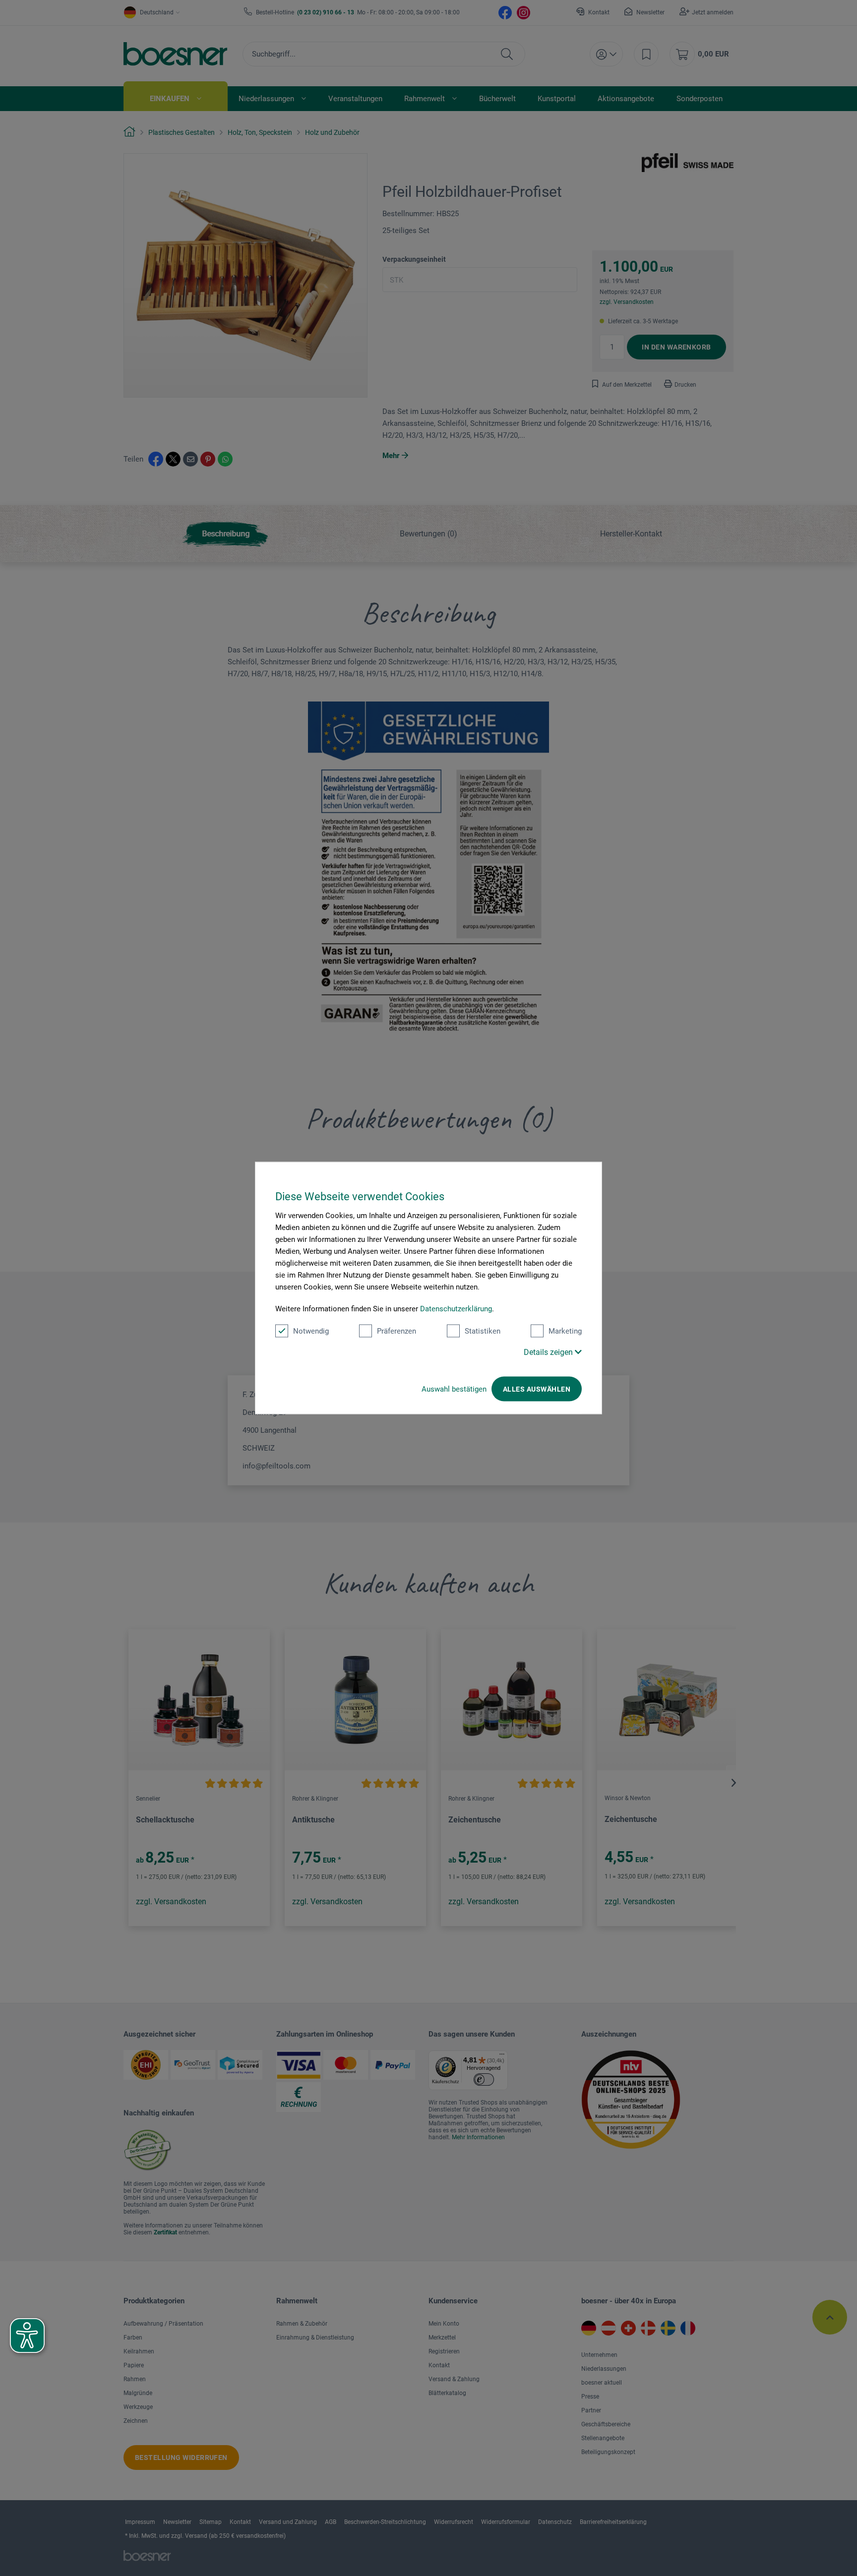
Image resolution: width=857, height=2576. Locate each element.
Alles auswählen (537, 1389)
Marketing (565, 1331)
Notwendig (311, 1331)
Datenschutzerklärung (456, 1309)
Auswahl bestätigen (454, 1389)
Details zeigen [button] (549, 1352)
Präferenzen (397, 1331)
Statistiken (483, 1331)
